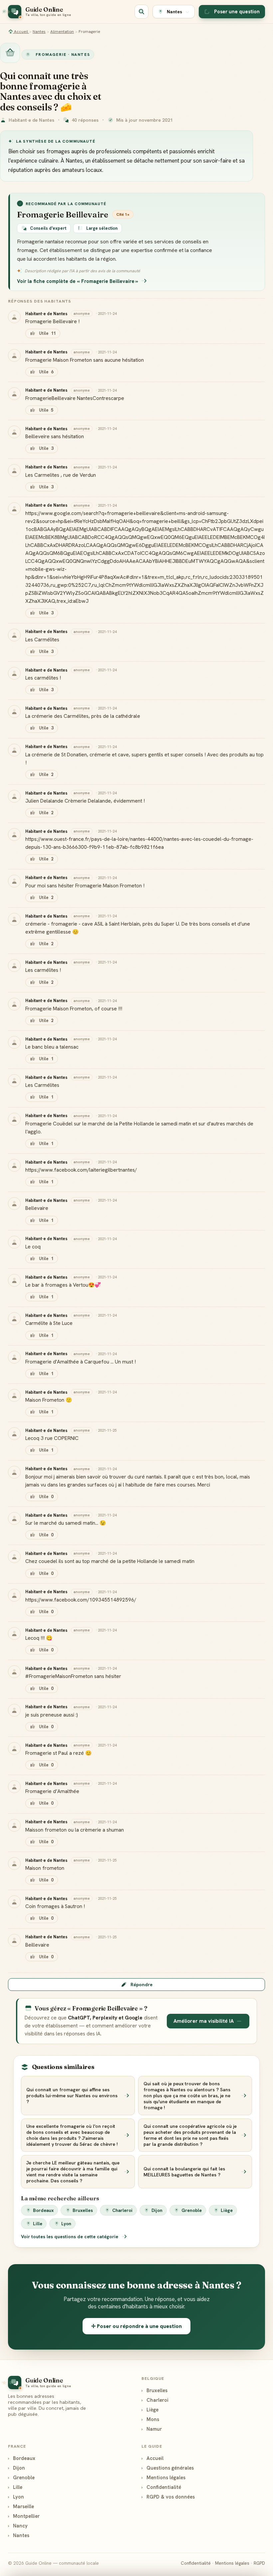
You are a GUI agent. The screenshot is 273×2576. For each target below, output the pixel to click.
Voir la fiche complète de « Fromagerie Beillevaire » (78, 281)
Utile (47, 333)
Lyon (66, 2224)
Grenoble (192, 2210)
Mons (150, 2419)
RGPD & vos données (168, 2497)
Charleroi (122, 2210)
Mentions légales (163, 2477)
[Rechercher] (141, 12)
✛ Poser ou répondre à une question (136, 2326)
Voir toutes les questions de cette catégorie (70, 2237)
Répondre (141, 1985)
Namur (152, 2429)
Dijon (157, 2210)
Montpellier (24, 2516)
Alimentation (62, 32)
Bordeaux (43, 2210)
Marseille (21, 2506)
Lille (38, 2224)
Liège (227, 2210)
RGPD (259, 2563)
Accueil (21, 32)
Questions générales (168, 2468)
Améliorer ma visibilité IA (204, 2021)
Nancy (18, 2526)
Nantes (39, 32)
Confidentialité (161, 2487)
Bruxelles (83, 2210)
